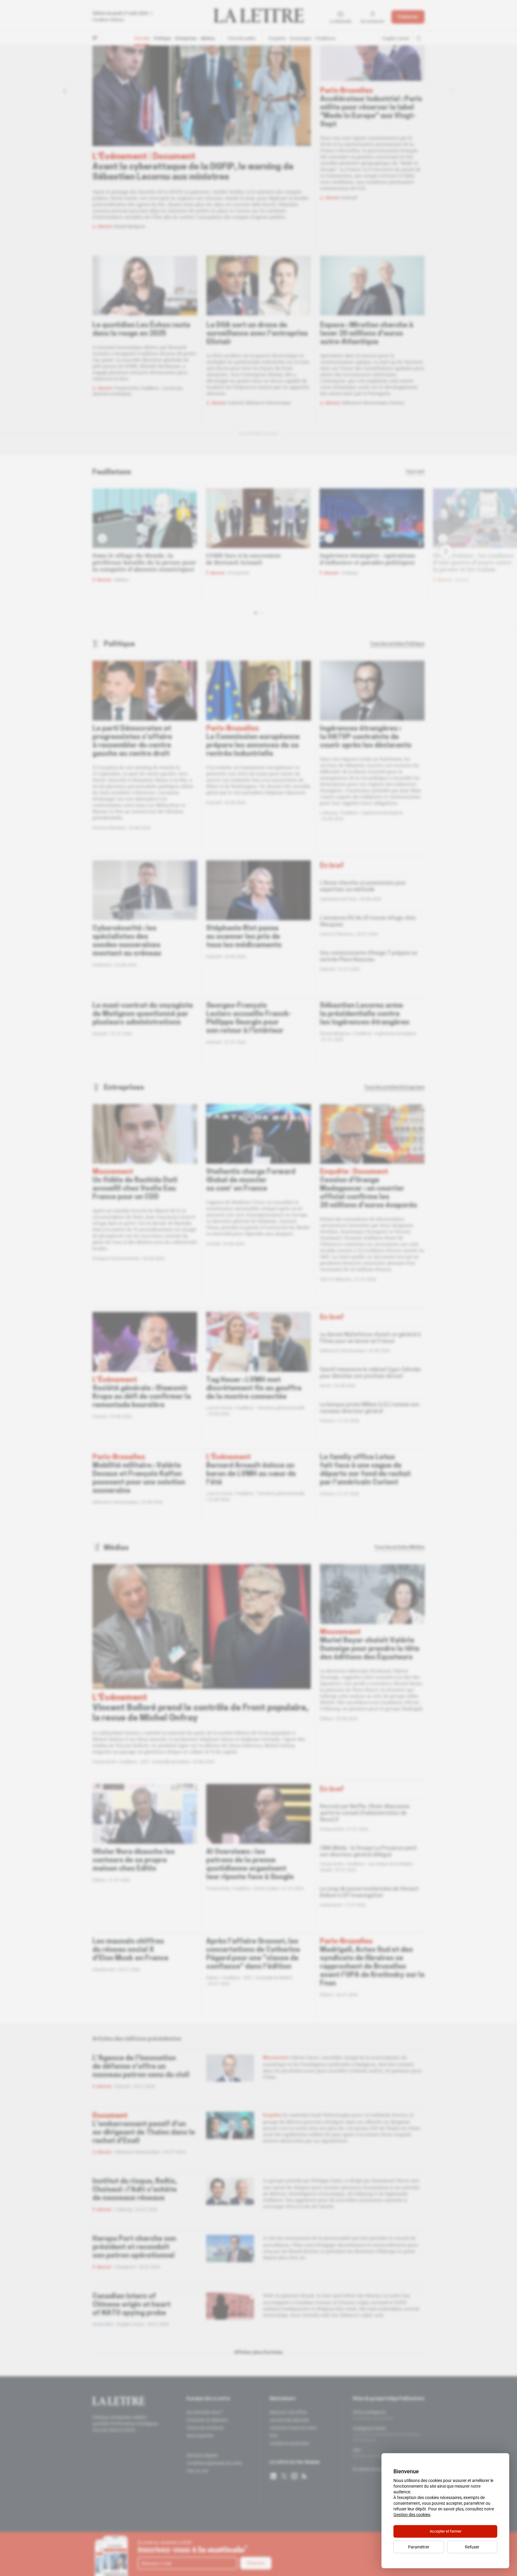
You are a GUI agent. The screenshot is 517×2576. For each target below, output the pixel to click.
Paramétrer (419, 2547)
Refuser (472, 2547)
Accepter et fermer (445, 2531)
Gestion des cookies (412, 2515)
